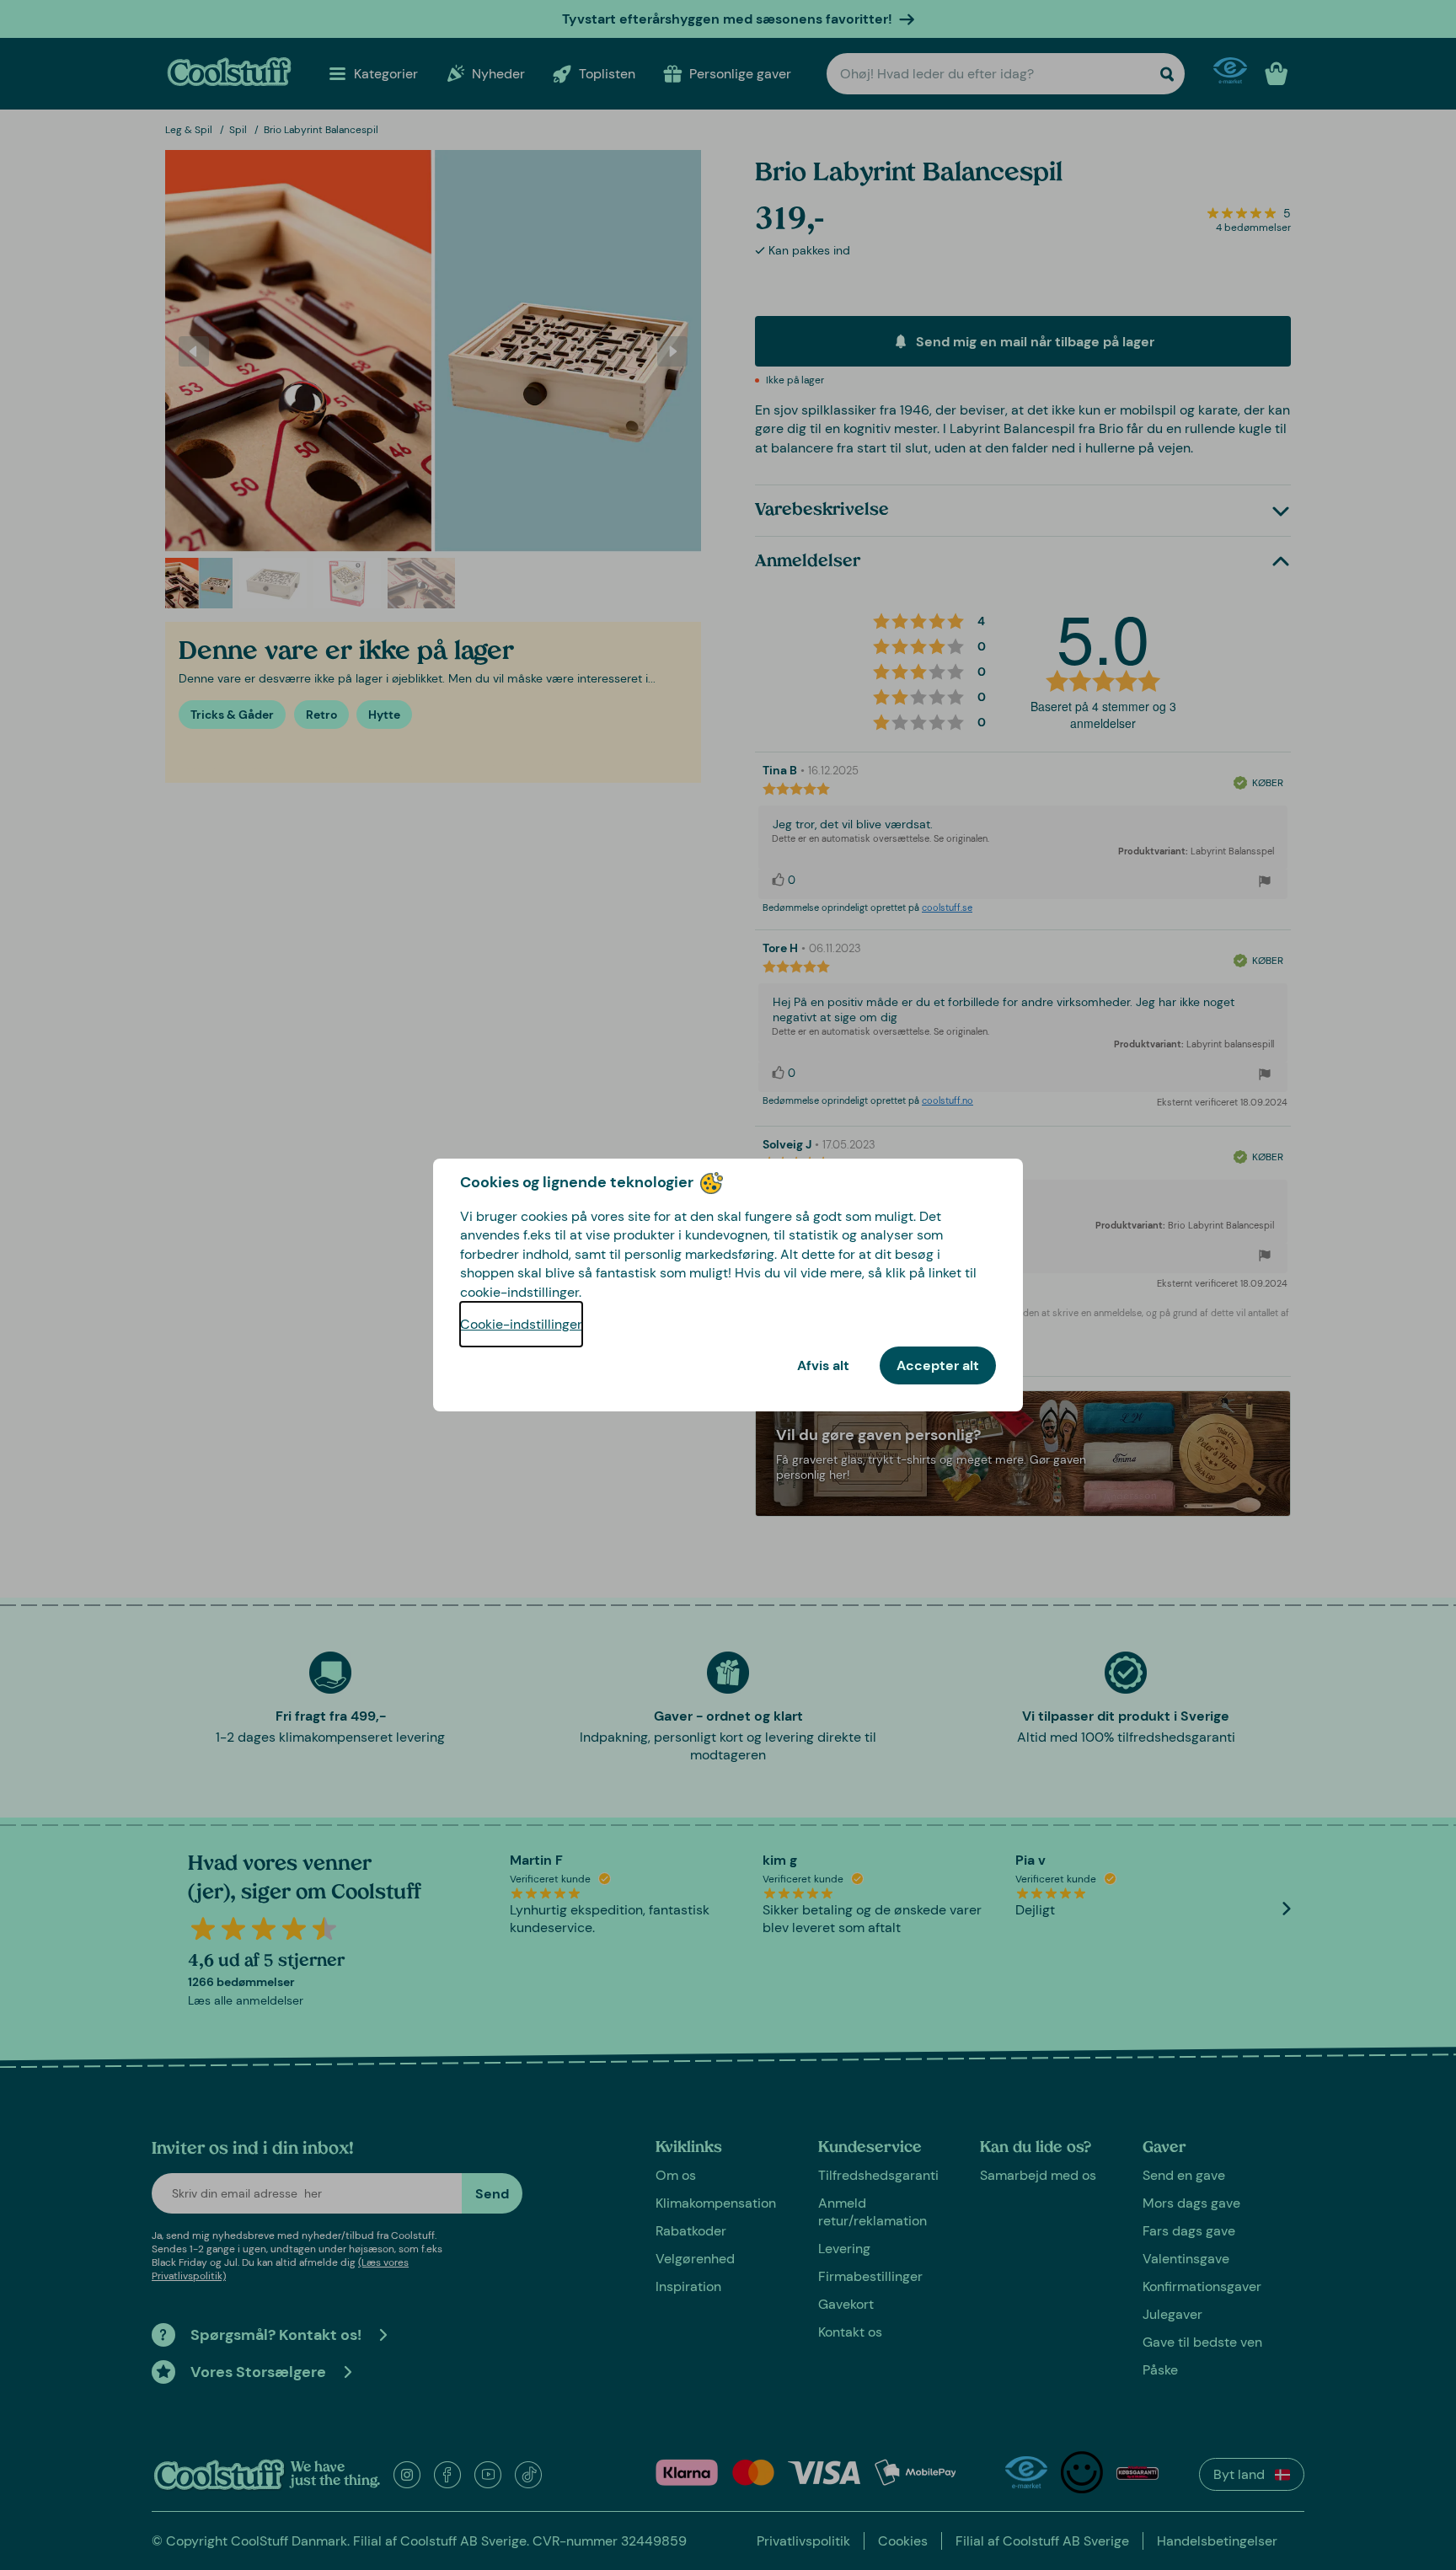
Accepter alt (938, 1365)
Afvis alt (823, 1365)
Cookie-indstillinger (521, 1324)
